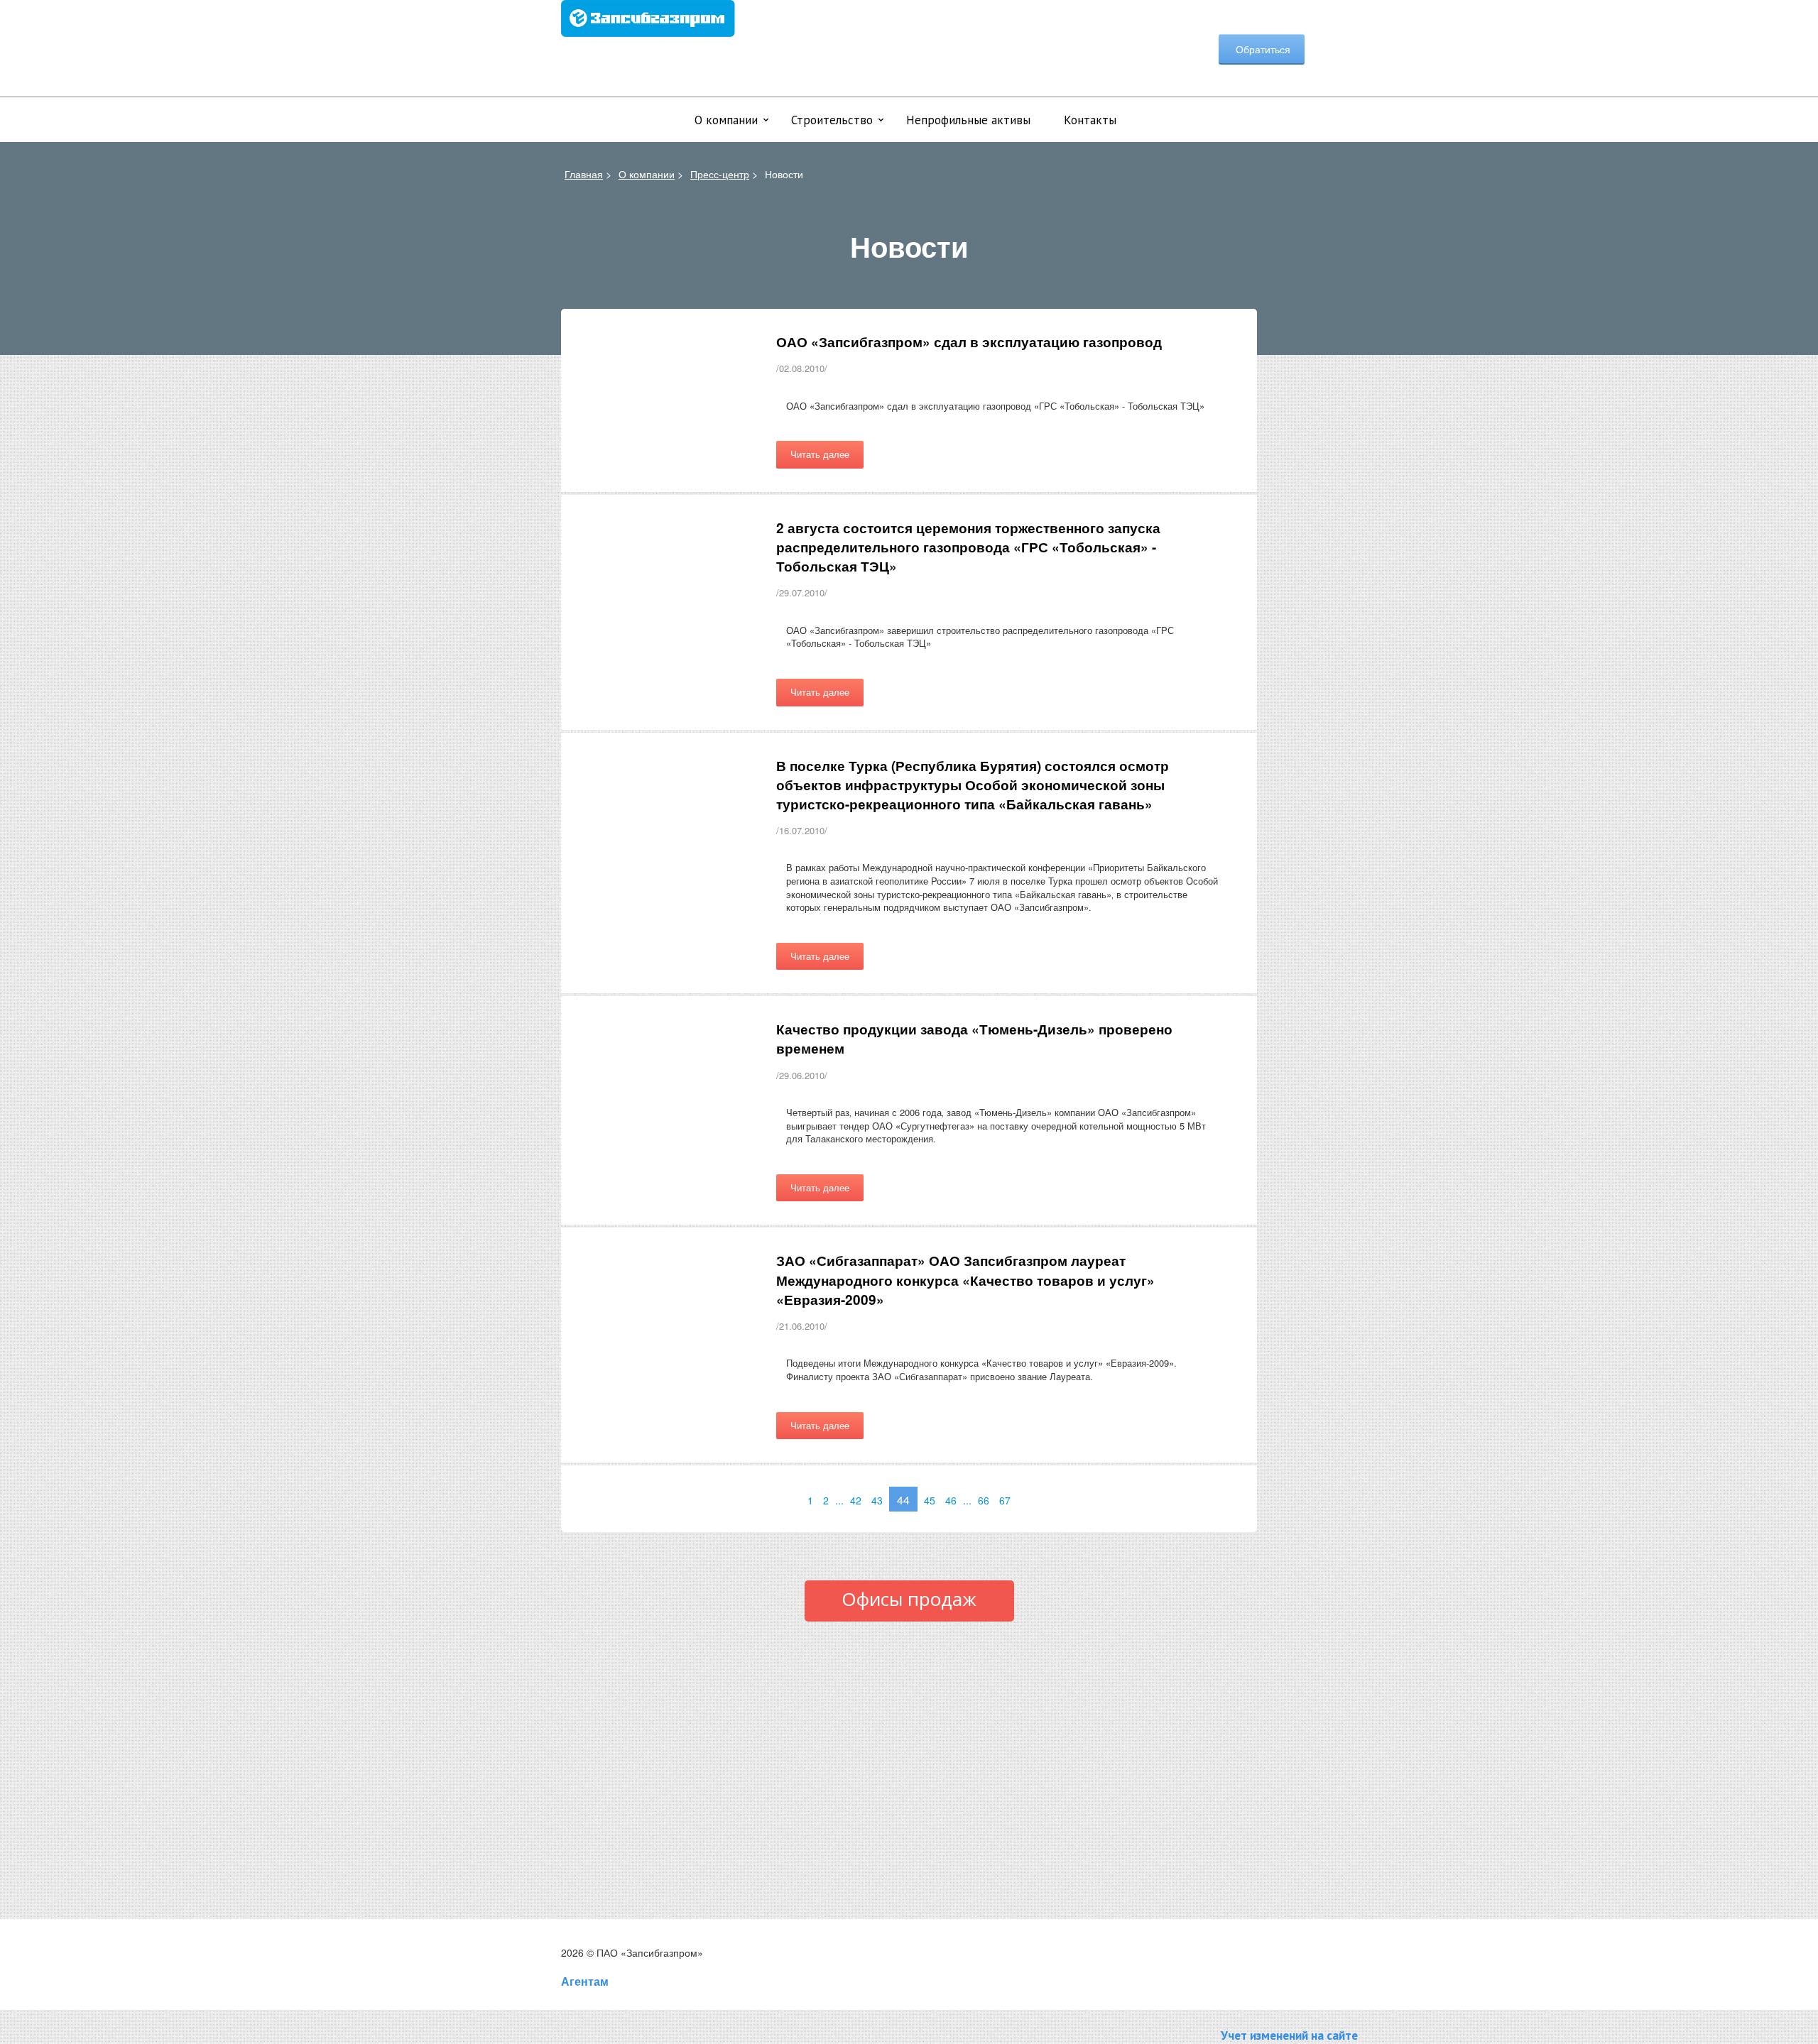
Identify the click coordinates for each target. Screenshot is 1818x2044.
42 (856, 1500)
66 (984, 1500)
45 (930, 1500)
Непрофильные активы (968, 120)
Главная (584, 174)
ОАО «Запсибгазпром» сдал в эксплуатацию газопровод (969, 342)
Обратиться (1262, 49)
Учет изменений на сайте (1289, 2035)
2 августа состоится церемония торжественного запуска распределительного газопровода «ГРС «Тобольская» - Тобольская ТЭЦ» (968, 547)
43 (877, 1500)
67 (1005, 1500)
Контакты (1090, 120)
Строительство (832, 120)
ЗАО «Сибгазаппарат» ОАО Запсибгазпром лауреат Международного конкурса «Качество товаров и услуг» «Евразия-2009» (965, 1280)
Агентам (585, 1981)
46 (951, 1500)
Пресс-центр (720, 174)
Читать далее (820, 454)
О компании (726, 120)
